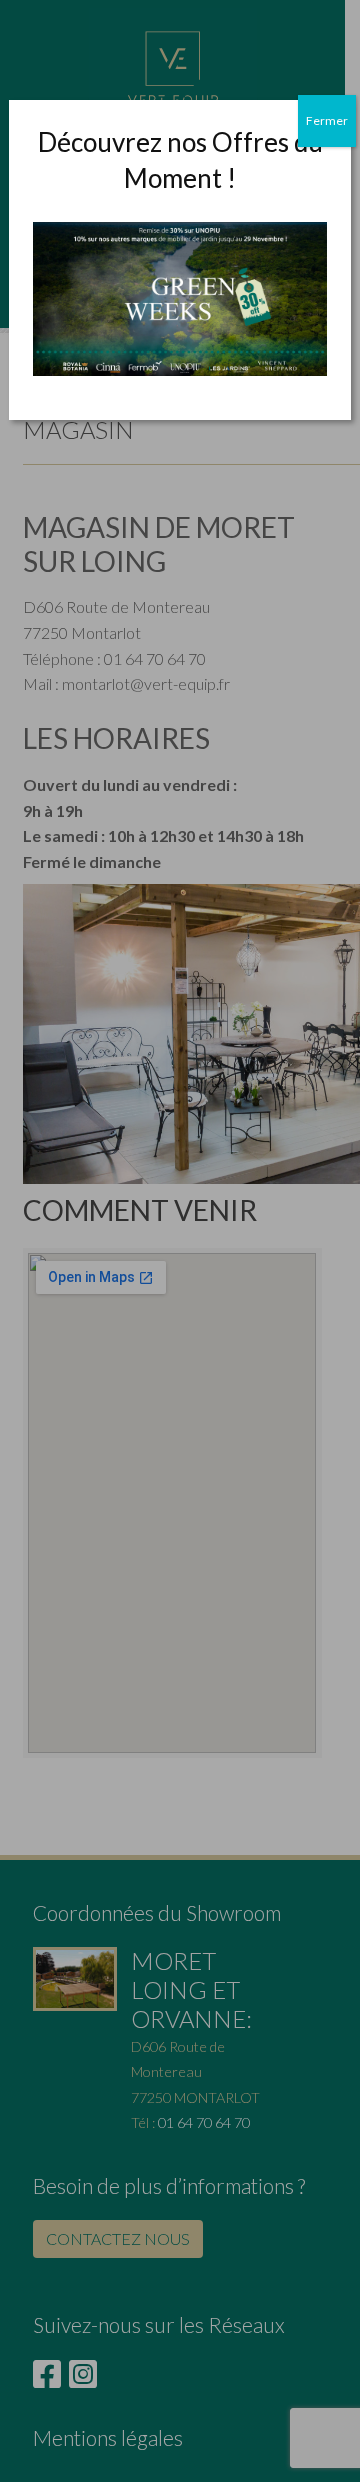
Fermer (327, 120)
